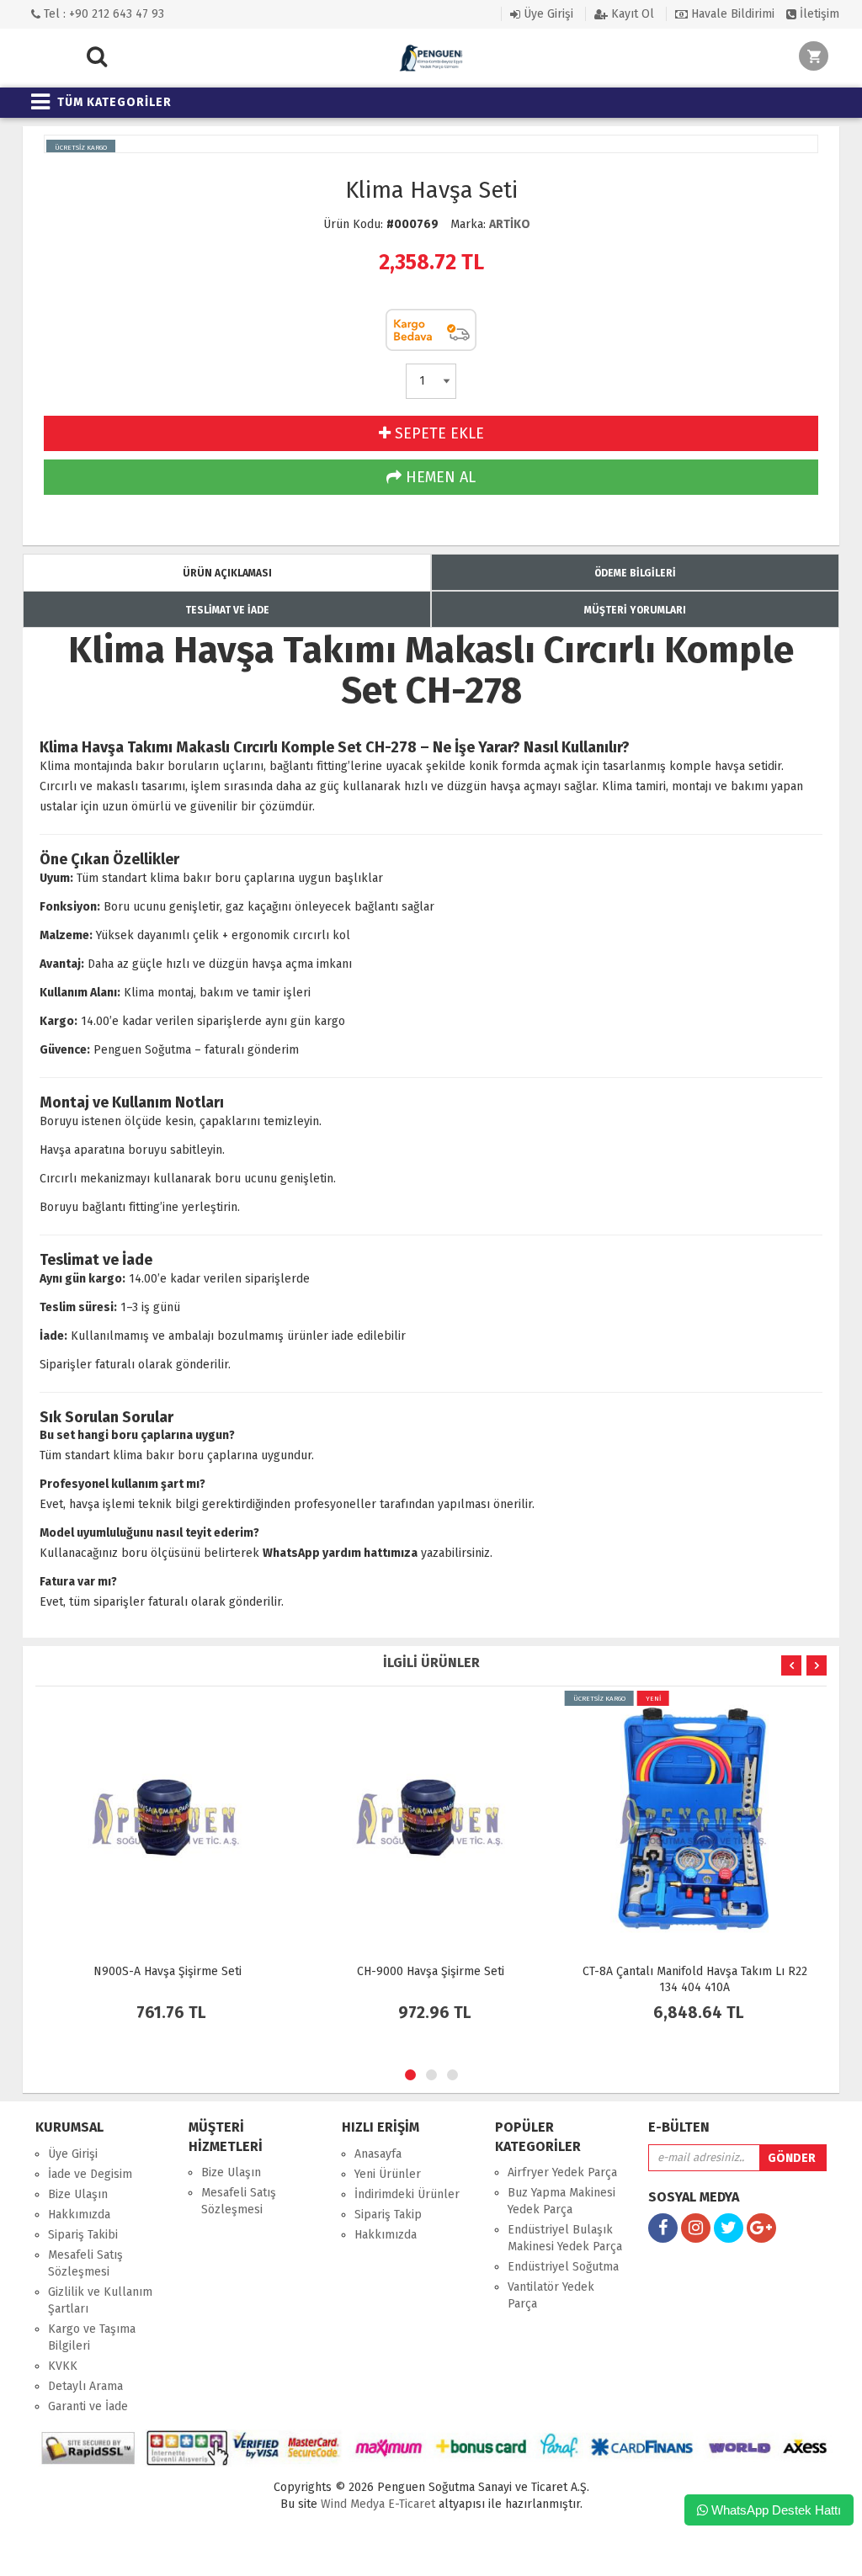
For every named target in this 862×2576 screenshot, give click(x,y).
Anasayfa (378, 2154)
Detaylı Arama (85, 2386)
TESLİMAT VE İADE (227, 610)
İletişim (818, 14)
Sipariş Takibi (83, 2235)
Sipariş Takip (388, 2215)
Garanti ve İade (88, 2406)
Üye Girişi (547, 14)
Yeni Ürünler (388, 2174)
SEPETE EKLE (437, 433)
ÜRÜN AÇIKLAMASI (227, 573)
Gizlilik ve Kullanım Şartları (100, 2300)
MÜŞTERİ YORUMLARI (635, 610)
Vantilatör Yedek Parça (551, 2295)
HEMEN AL (439, 477)
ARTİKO (510, 224)
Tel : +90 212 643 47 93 (102, 14)
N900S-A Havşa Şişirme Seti (168, 1971)
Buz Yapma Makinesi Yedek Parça (561, 2201)
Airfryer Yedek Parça (562, 2172)
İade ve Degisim (90, 2174)
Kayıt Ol (631, 14)
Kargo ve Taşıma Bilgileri (92, 2337)
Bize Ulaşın (78, 2194)
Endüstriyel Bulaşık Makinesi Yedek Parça (565, 2238)
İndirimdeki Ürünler (407, 2194)
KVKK (63, 2366)
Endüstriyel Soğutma (563, 2267)
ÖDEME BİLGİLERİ (635, 573)
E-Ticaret (410, 2504)
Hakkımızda (79, 2215)
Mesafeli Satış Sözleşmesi (85, 2263)
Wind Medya (353, 2504)
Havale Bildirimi (731, 14)
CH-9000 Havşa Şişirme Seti (431, 1971)
